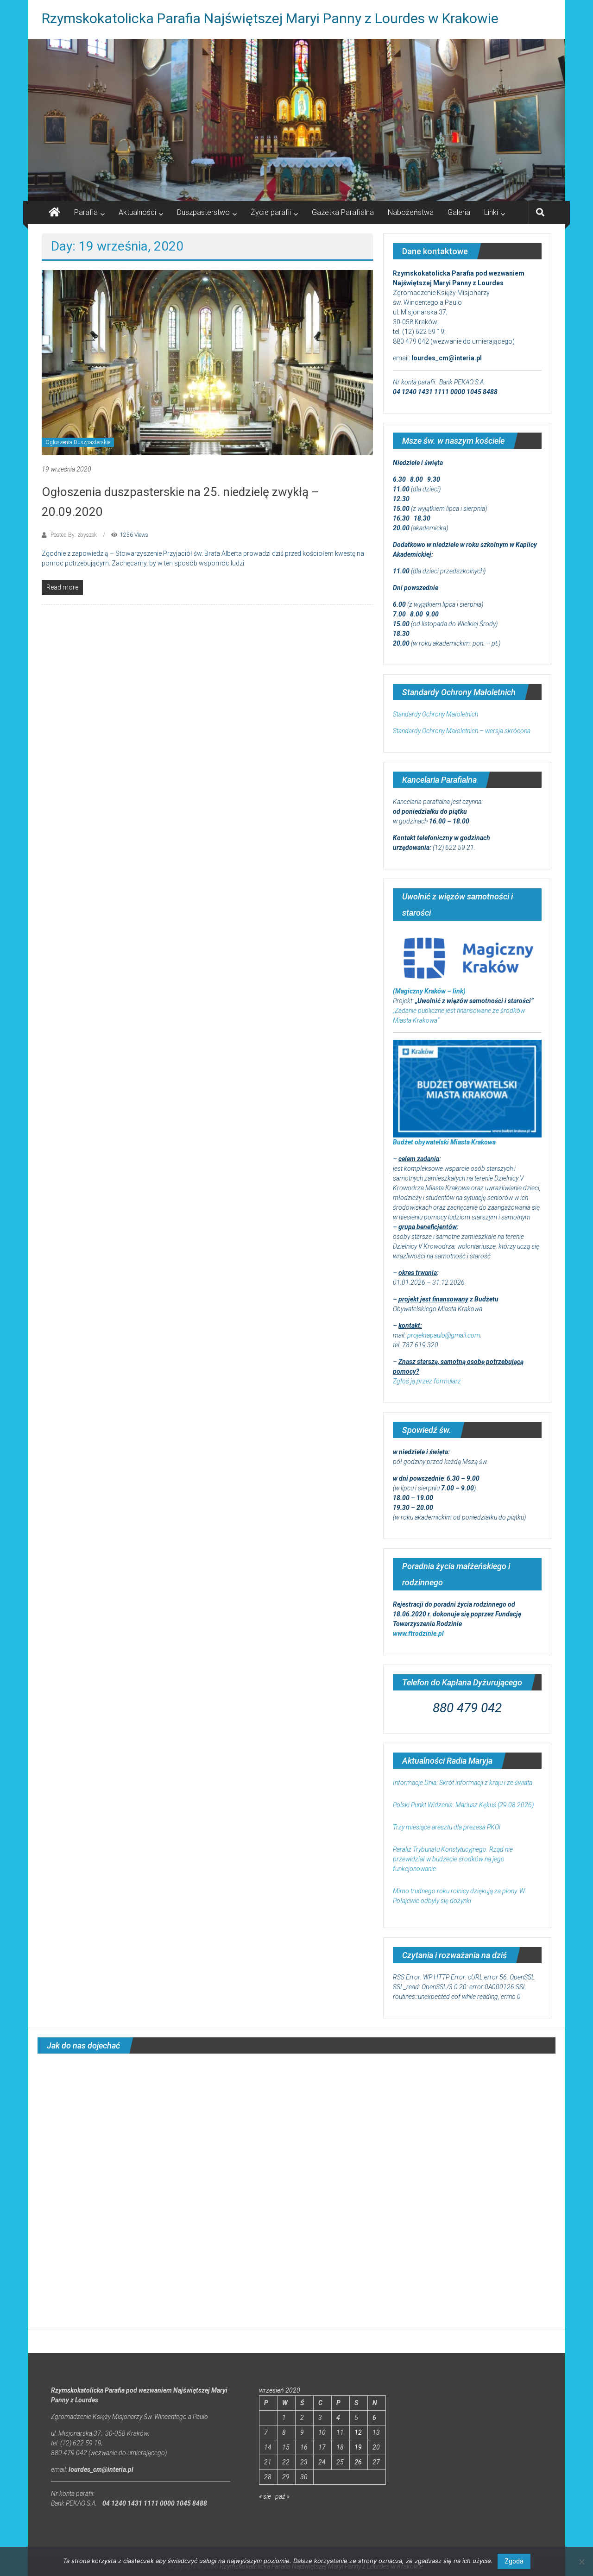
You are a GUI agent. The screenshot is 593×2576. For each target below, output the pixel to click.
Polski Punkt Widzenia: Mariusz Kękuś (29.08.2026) (463, 1805)
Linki (491, 212)
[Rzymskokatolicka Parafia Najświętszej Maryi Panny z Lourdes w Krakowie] (296, 120)
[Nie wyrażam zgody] (581, 2562)
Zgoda (514, 2561)
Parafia (86, 212)
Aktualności (137, 212)
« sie (265, 2496)
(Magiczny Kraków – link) (429, 991)
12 (358, 2432)
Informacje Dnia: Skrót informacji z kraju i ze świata (463, 1783)
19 (358, 2447)
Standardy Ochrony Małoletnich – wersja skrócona (462, 731)
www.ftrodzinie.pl (418, 1634)
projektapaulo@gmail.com (444, 1335)
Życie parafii (271, 212)
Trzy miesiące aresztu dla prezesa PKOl (447, 1827)
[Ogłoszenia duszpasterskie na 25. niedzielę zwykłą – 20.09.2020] (207, 362)
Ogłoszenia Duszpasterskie (78, 442)
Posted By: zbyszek (74, 535)
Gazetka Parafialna (343, 212)
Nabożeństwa (411, 212)
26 (358, 2462)
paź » (282, 2496)
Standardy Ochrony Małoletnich (435, 714)
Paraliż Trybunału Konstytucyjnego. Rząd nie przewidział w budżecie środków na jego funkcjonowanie (453, 1859)
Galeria (459, 212)
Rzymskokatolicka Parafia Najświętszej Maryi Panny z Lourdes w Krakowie (270, 18)
